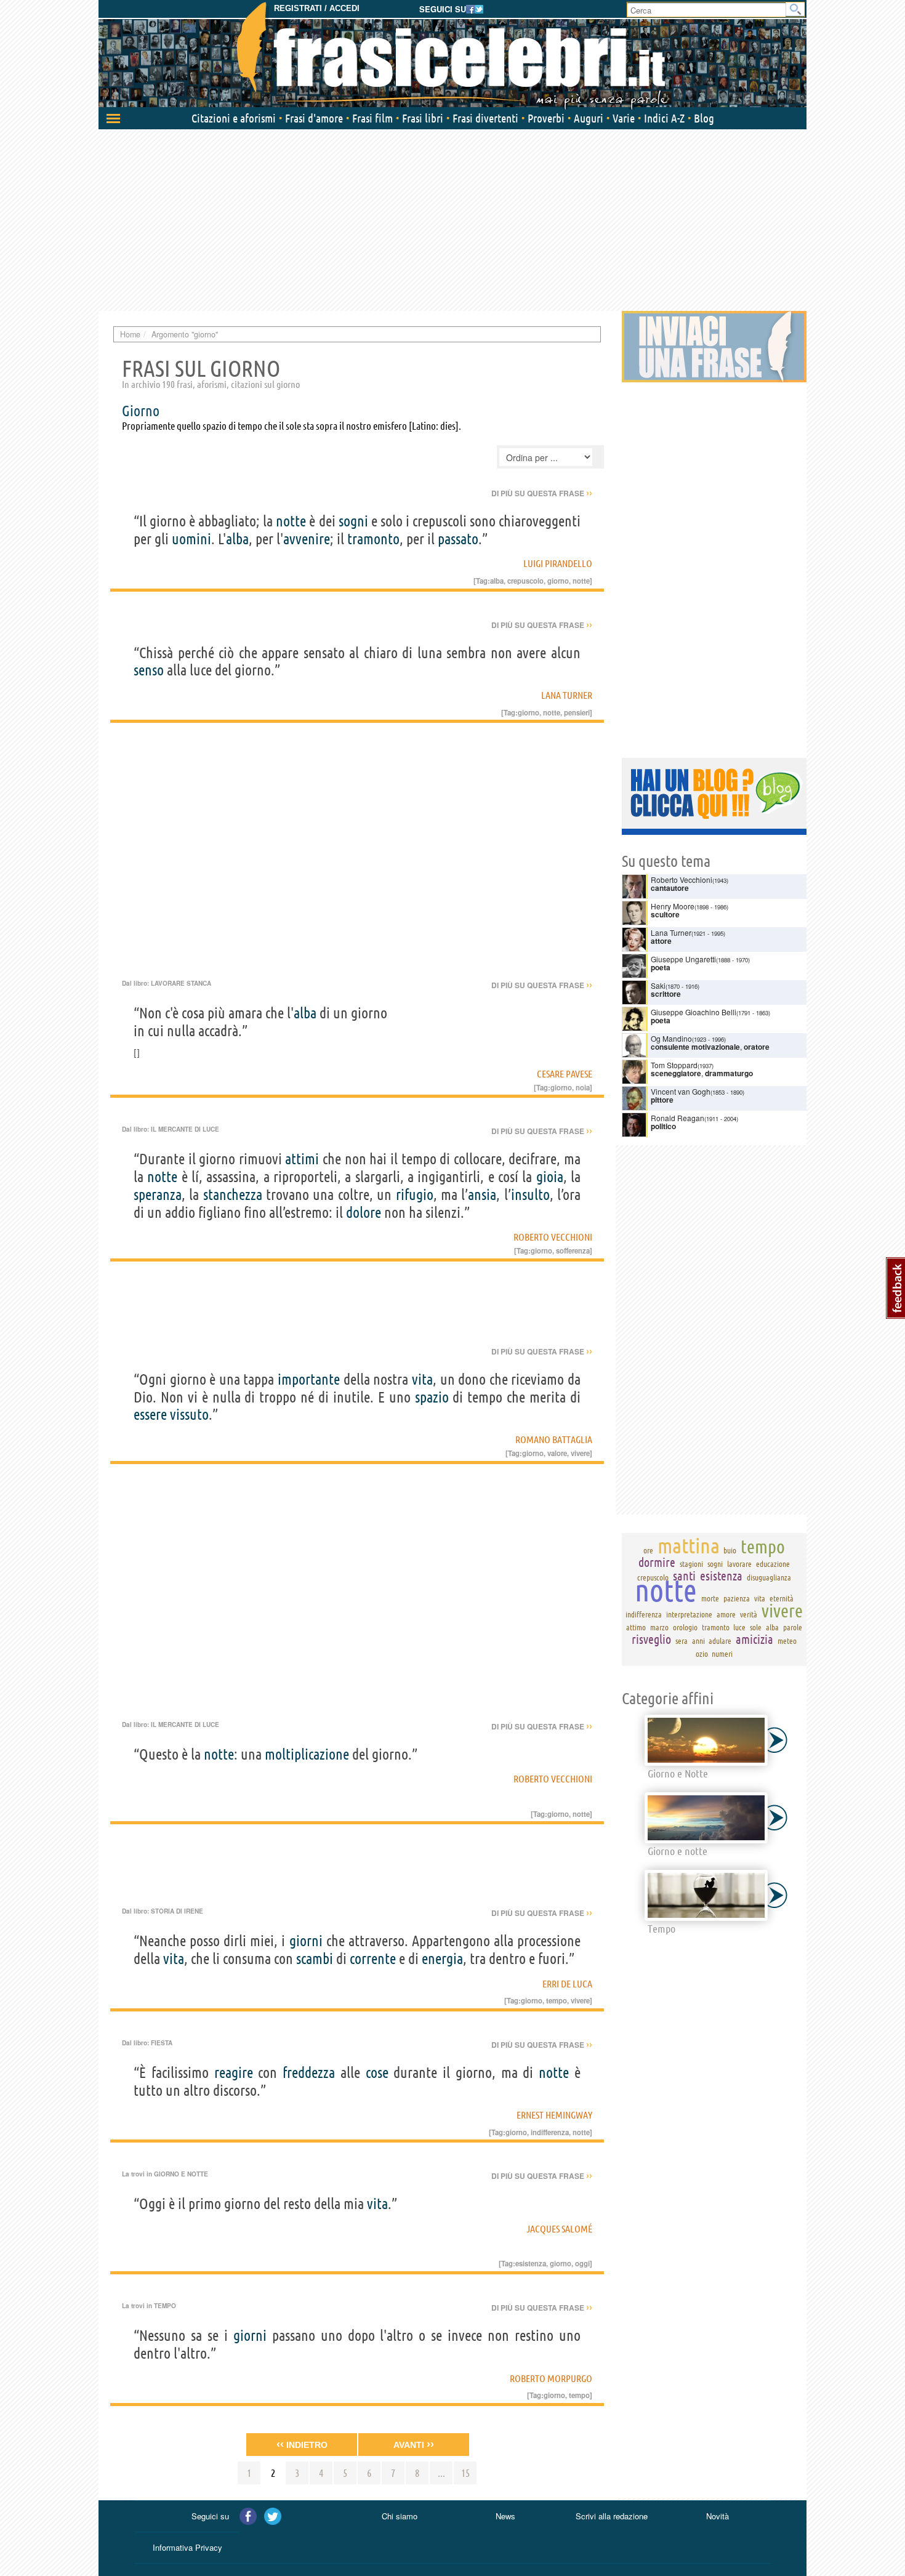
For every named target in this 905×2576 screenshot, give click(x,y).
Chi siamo (400, 2516)
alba (237, 539)
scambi (315, 1959)
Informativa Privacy (187, 2547)
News (505, 2516)
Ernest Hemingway (554, 2115)
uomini (191, 539)
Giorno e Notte (181, 2174)
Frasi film (372, 118)
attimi (302, 1159)
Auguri (589, 118)
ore (648, 1550)
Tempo (165, 2306)
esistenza (531, 2263)
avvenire (307, 539)
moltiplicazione (307, 1754)
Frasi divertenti (485, 118)
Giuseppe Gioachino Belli (694, 1012)
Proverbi (546, 118)
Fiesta (162, 2043)
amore (726, 1614)
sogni (353, 521)
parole (793, 1627)
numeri (722, 1654)
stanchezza (233, 1195)
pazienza (737, 1598)
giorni (306, 1941)
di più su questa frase (542, 493)
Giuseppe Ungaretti (683, 959)
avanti (414, 2444)
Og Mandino (671, 1038)
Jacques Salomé (559, 2229)
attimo (636, 1627)
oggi (582, 2263)
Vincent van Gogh (681, 1091)
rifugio (415, 1195)
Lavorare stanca (181, 983)
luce (739, 1627)
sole (756, 1627)
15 (465, 2473)
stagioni (691, 1564)
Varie (624, 118)
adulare (720, 1641)
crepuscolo (525, 581)
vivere (580, 1453)
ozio (702, 1654)
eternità (782, 1598)
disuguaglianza (769, 1577)
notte (291, 521)
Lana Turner (567, 695)
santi (684, 1576)
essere (150, 1415)
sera (682, 1641)
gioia (550, 1177)
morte (710, 1598)
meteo (787, 1641)
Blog (704, 118)
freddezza (309, 2073)
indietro (302, 2444)
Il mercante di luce (185, 1129)
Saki (658, 985)
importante (309, 1379)
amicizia (754, 1639)
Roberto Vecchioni (553, 1237)
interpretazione (689, 1614)
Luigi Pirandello (558, 563)
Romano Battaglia (554, 1439)
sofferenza (573, 1250)
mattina (689, 1545)
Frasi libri (423, 118)
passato (458, 539)
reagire (234, 2073)
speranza (158, 1195)
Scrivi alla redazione (612, 2516)
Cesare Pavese (565, 1074)
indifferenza (550, 2132)
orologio (685, 1627)
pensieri (577, 712)
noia (583, 1087)
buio (730, 1550)
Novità (718, 2516)
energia (442, 1959)
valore (557, 1453)
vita (422, 1379)
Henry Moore (673, 906)
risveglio (651, 1639)
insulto (530, 1195)
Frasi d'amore (314, 118)
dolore (364, 1213)
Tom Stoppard (674, 1065)
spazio (432, 1397)
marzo (659, 1627)
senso (149, 670)
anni (698, 1641)
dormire (657, 1562)
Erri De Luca (567, 1984)
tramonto (373, 539)
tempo (557, 2000)
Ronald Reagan (678, 1118)
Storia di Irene (177, 1911)
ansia (482, 1195)
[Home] (452, 55)
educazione (773, 1564)
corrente (373, 1959)
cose (377, 2073)
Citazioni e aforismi (234, 118)
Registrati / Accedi (317, 8)
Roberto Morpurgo (551, 2378)
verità (749, 1614)
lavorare (739, 1564)
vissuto (189, 1415)
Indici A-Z (664, 118)
